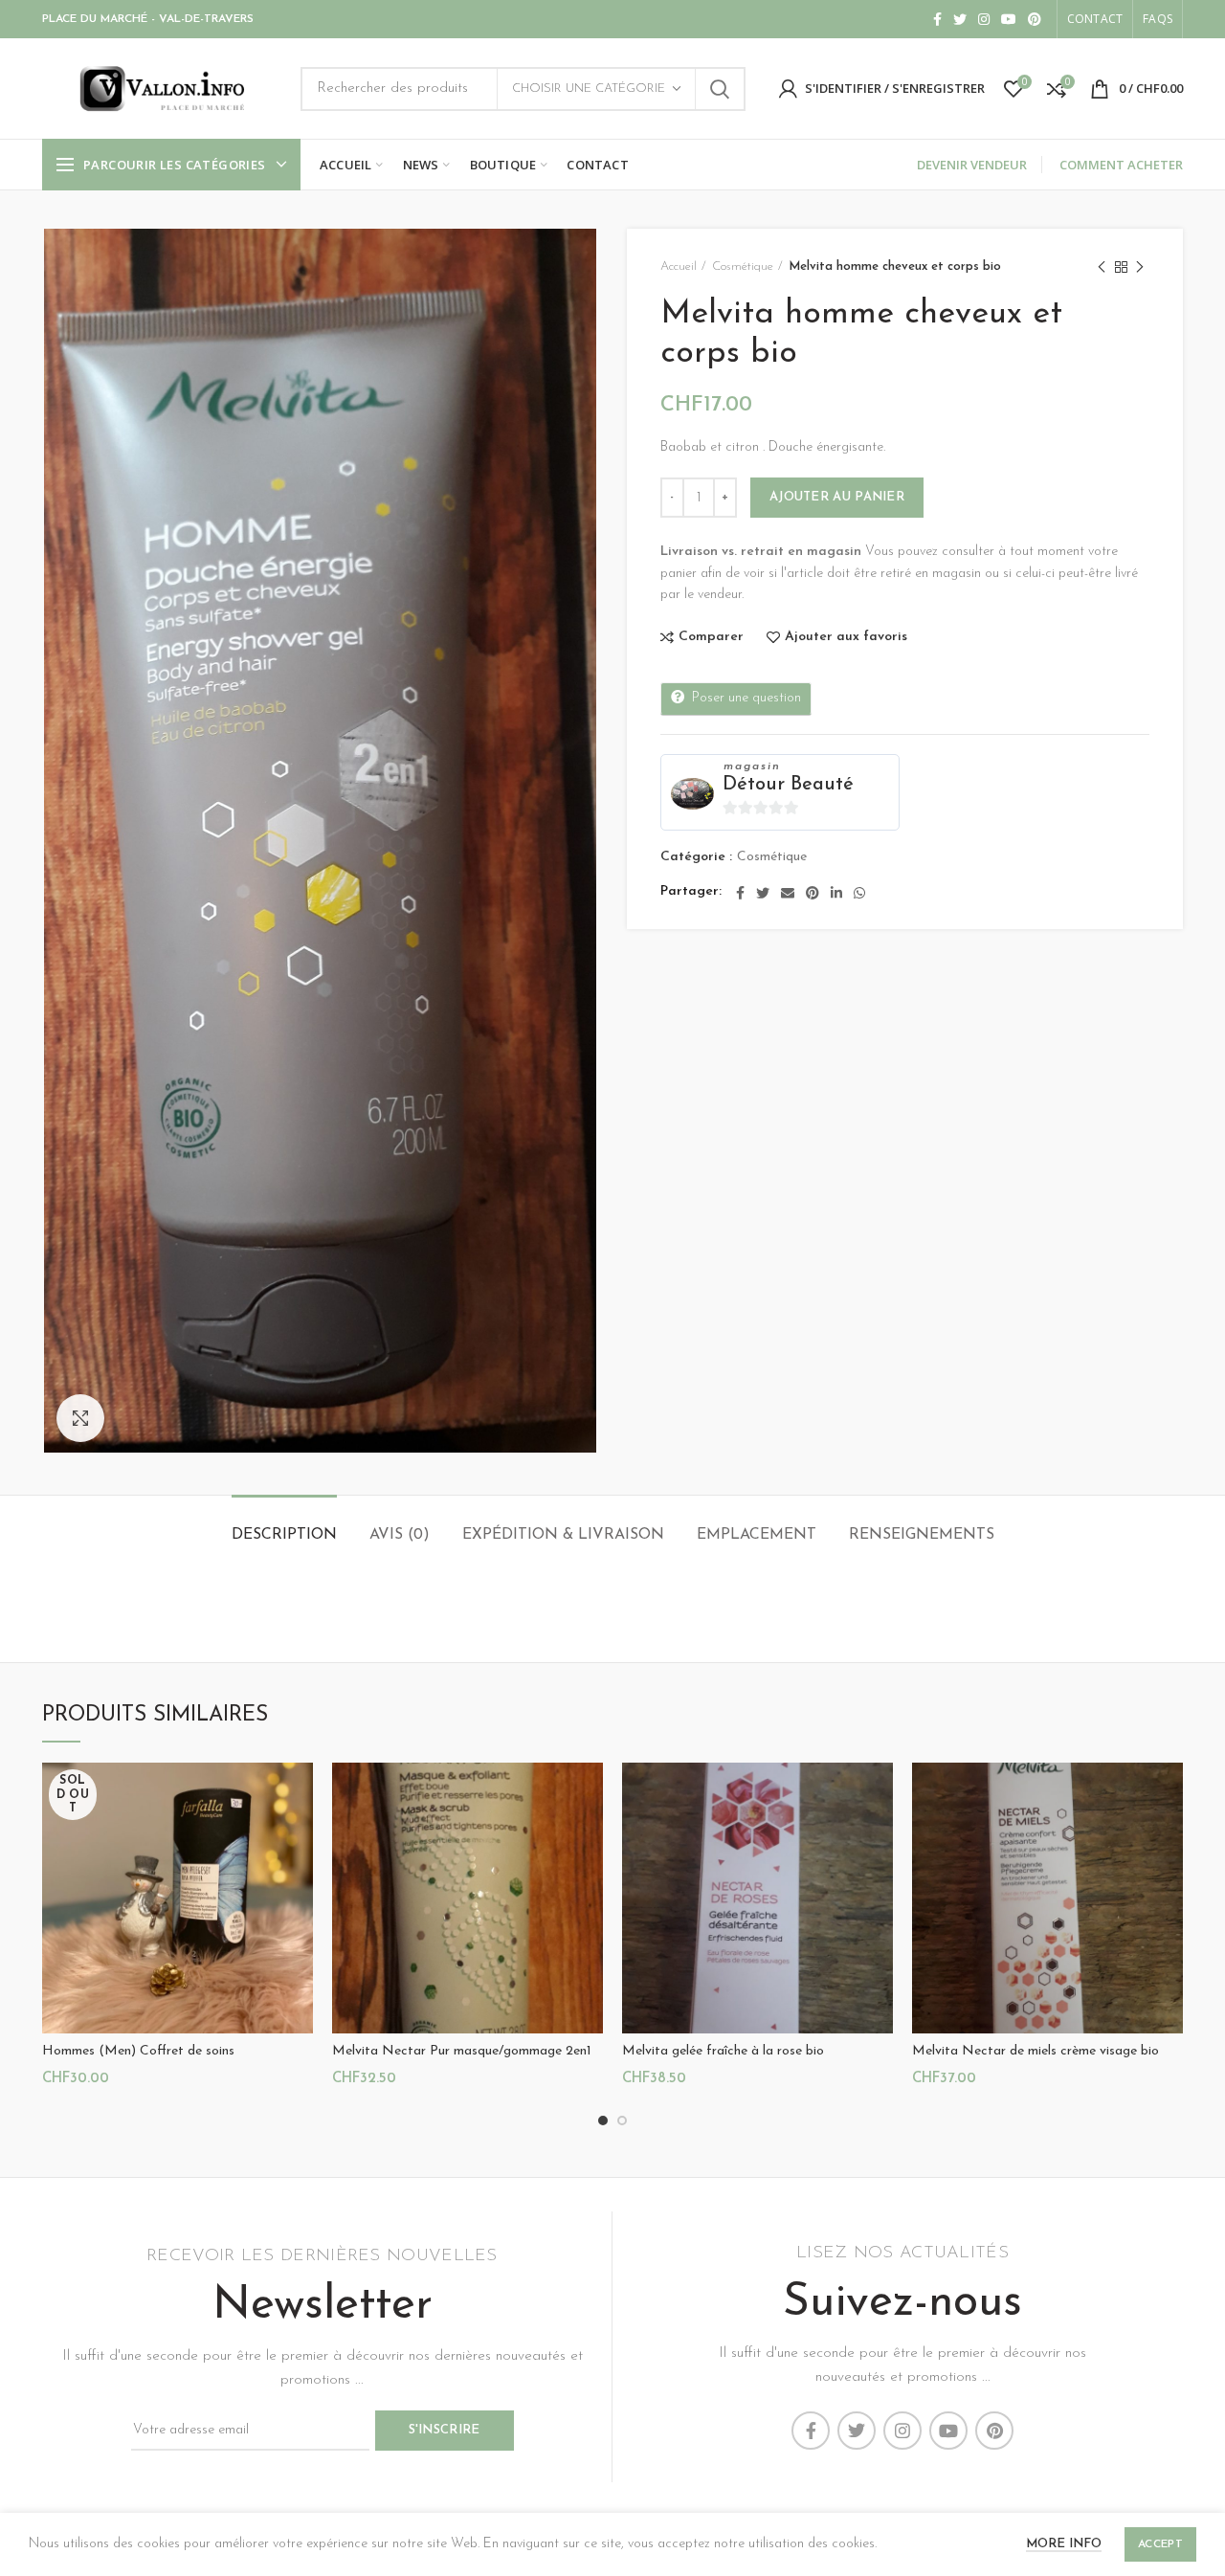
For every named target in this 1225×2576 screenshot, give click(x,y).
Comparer (711, 637)
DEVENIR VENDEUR (972, 165)
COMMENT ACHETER (1121, 165)
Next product (1140, 267)
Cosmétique (743, 266)
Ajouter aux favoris (846, 637)
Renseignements (922, 1535)
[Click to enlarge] (80, 1418)
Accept (1160, 2544)
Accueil (679, 266)
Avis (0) (400, 1535)
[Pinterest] (1035, 19)
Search (720, 89)
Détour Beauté (788, 785)
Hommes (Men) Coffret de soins (138, 2051)
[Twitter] (960, 19)
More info (1064, 2544)
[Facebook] (937, 19)
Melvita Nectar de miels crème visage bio (1036, 2051)
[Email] (788, 893)
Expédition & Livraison (563, 1535)
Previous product (1102, 267)
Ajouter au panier (837, 497)
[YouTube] (1009, 19)
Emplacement (757, 1535)
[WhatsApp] (859, 893)
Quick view (299, 1837)
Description (284, 1535)
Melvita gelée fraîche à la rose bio (723, 2051)
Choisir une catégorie (589, 89)
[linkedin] (836, 893)
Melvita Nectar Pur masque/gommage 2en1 (462, 2051)
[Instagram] (984, 19)
